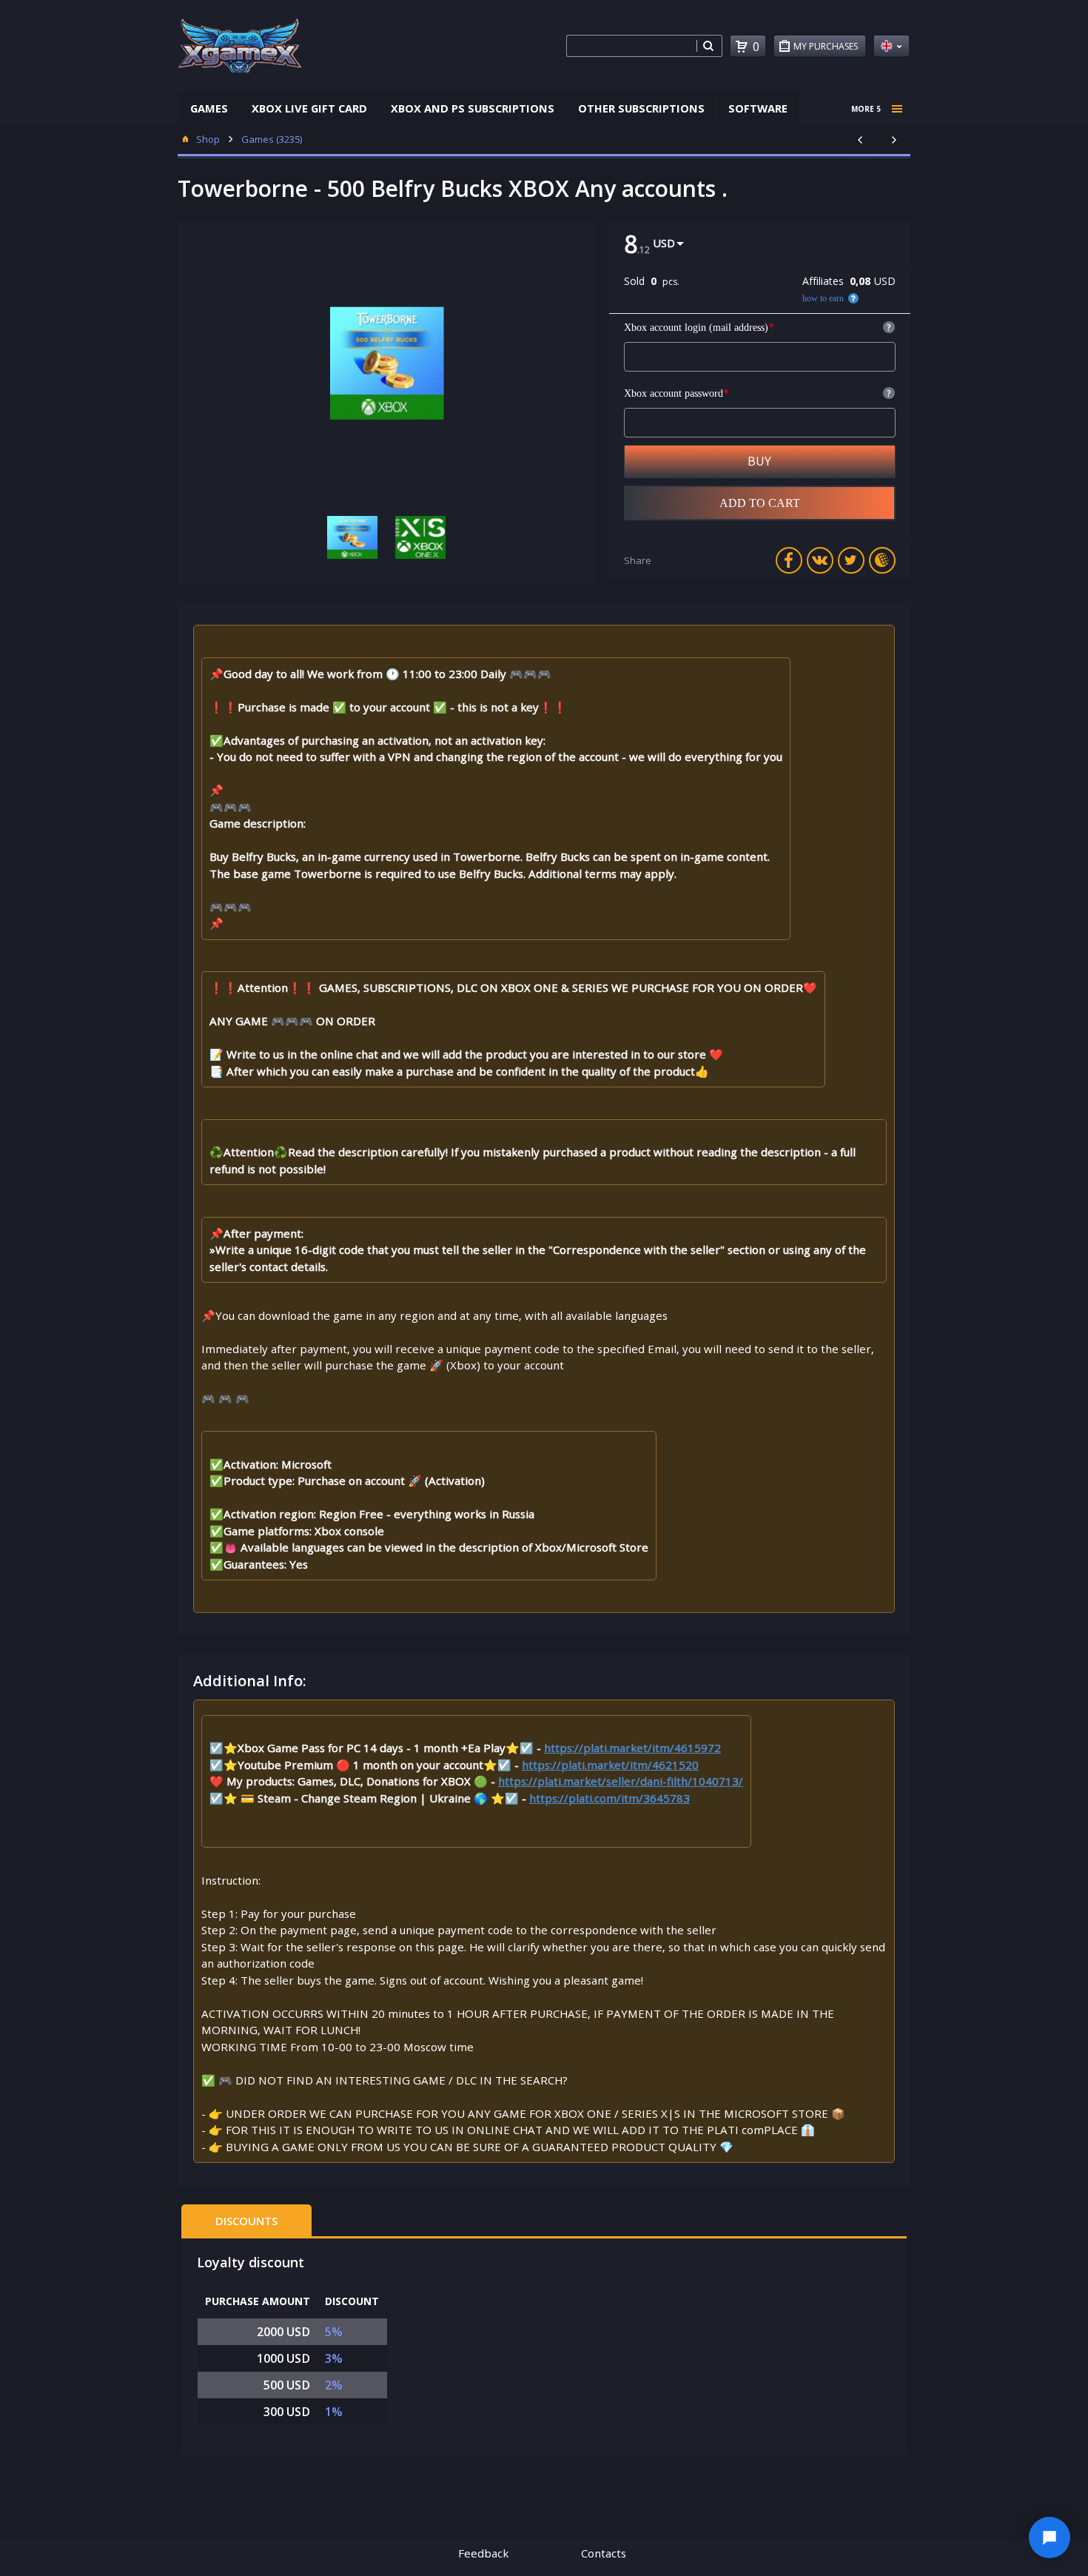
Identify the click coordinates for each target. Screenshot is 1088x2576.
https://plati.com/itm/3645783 (610, 1798)
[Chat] (1050, 2538)
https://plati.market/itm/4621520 (610, 1765)
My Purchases (826, 46)
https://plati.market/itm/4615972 (632, 1748)
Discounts (246, 2221)
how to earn (823, 298)
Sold (634, 281)
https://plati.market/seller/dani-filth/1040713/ (621, 1781)
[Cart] (742, 47)
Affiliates (823, 281)
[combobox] (631, 46)
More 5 (866, 109)
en (891, 46)
